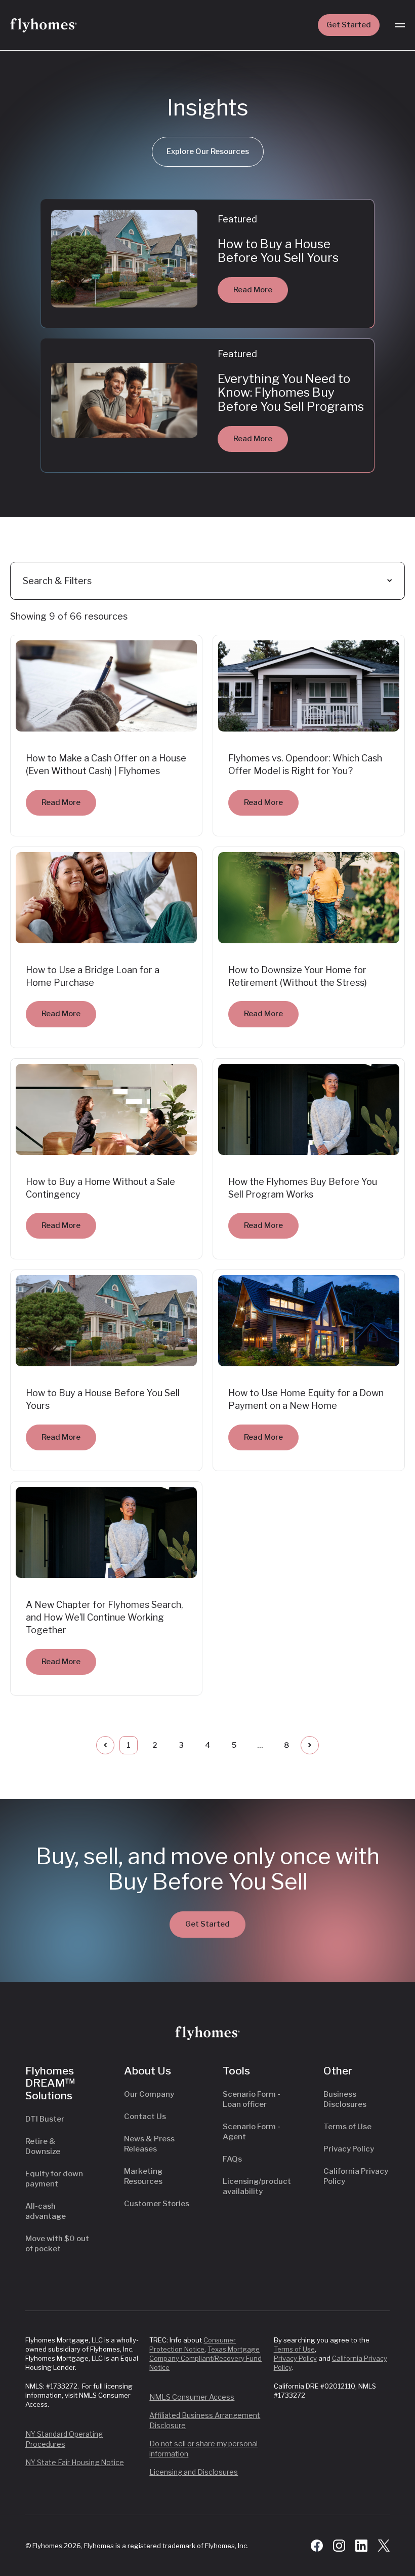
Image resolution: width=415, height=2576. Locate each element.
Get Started (349, 25)
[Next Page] (310, 1745)
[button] (400, 25)
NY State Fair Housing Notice (75, 2462)
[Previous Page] (105, 1745)
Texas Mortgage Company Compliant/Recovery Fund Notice (205, 2358)
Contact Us (145, 2117)
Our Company (149, 2094)
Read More (253, 290)
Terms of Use (347, 2127)
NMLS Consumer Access (192, 2397)
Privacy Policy (349, 2149)
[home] (44, 25)
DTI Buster (45, 2119)
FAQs (232, 2159)
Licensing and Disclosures (194, 2472)
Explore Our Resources (208, 151)
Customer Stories (157, 2204)
